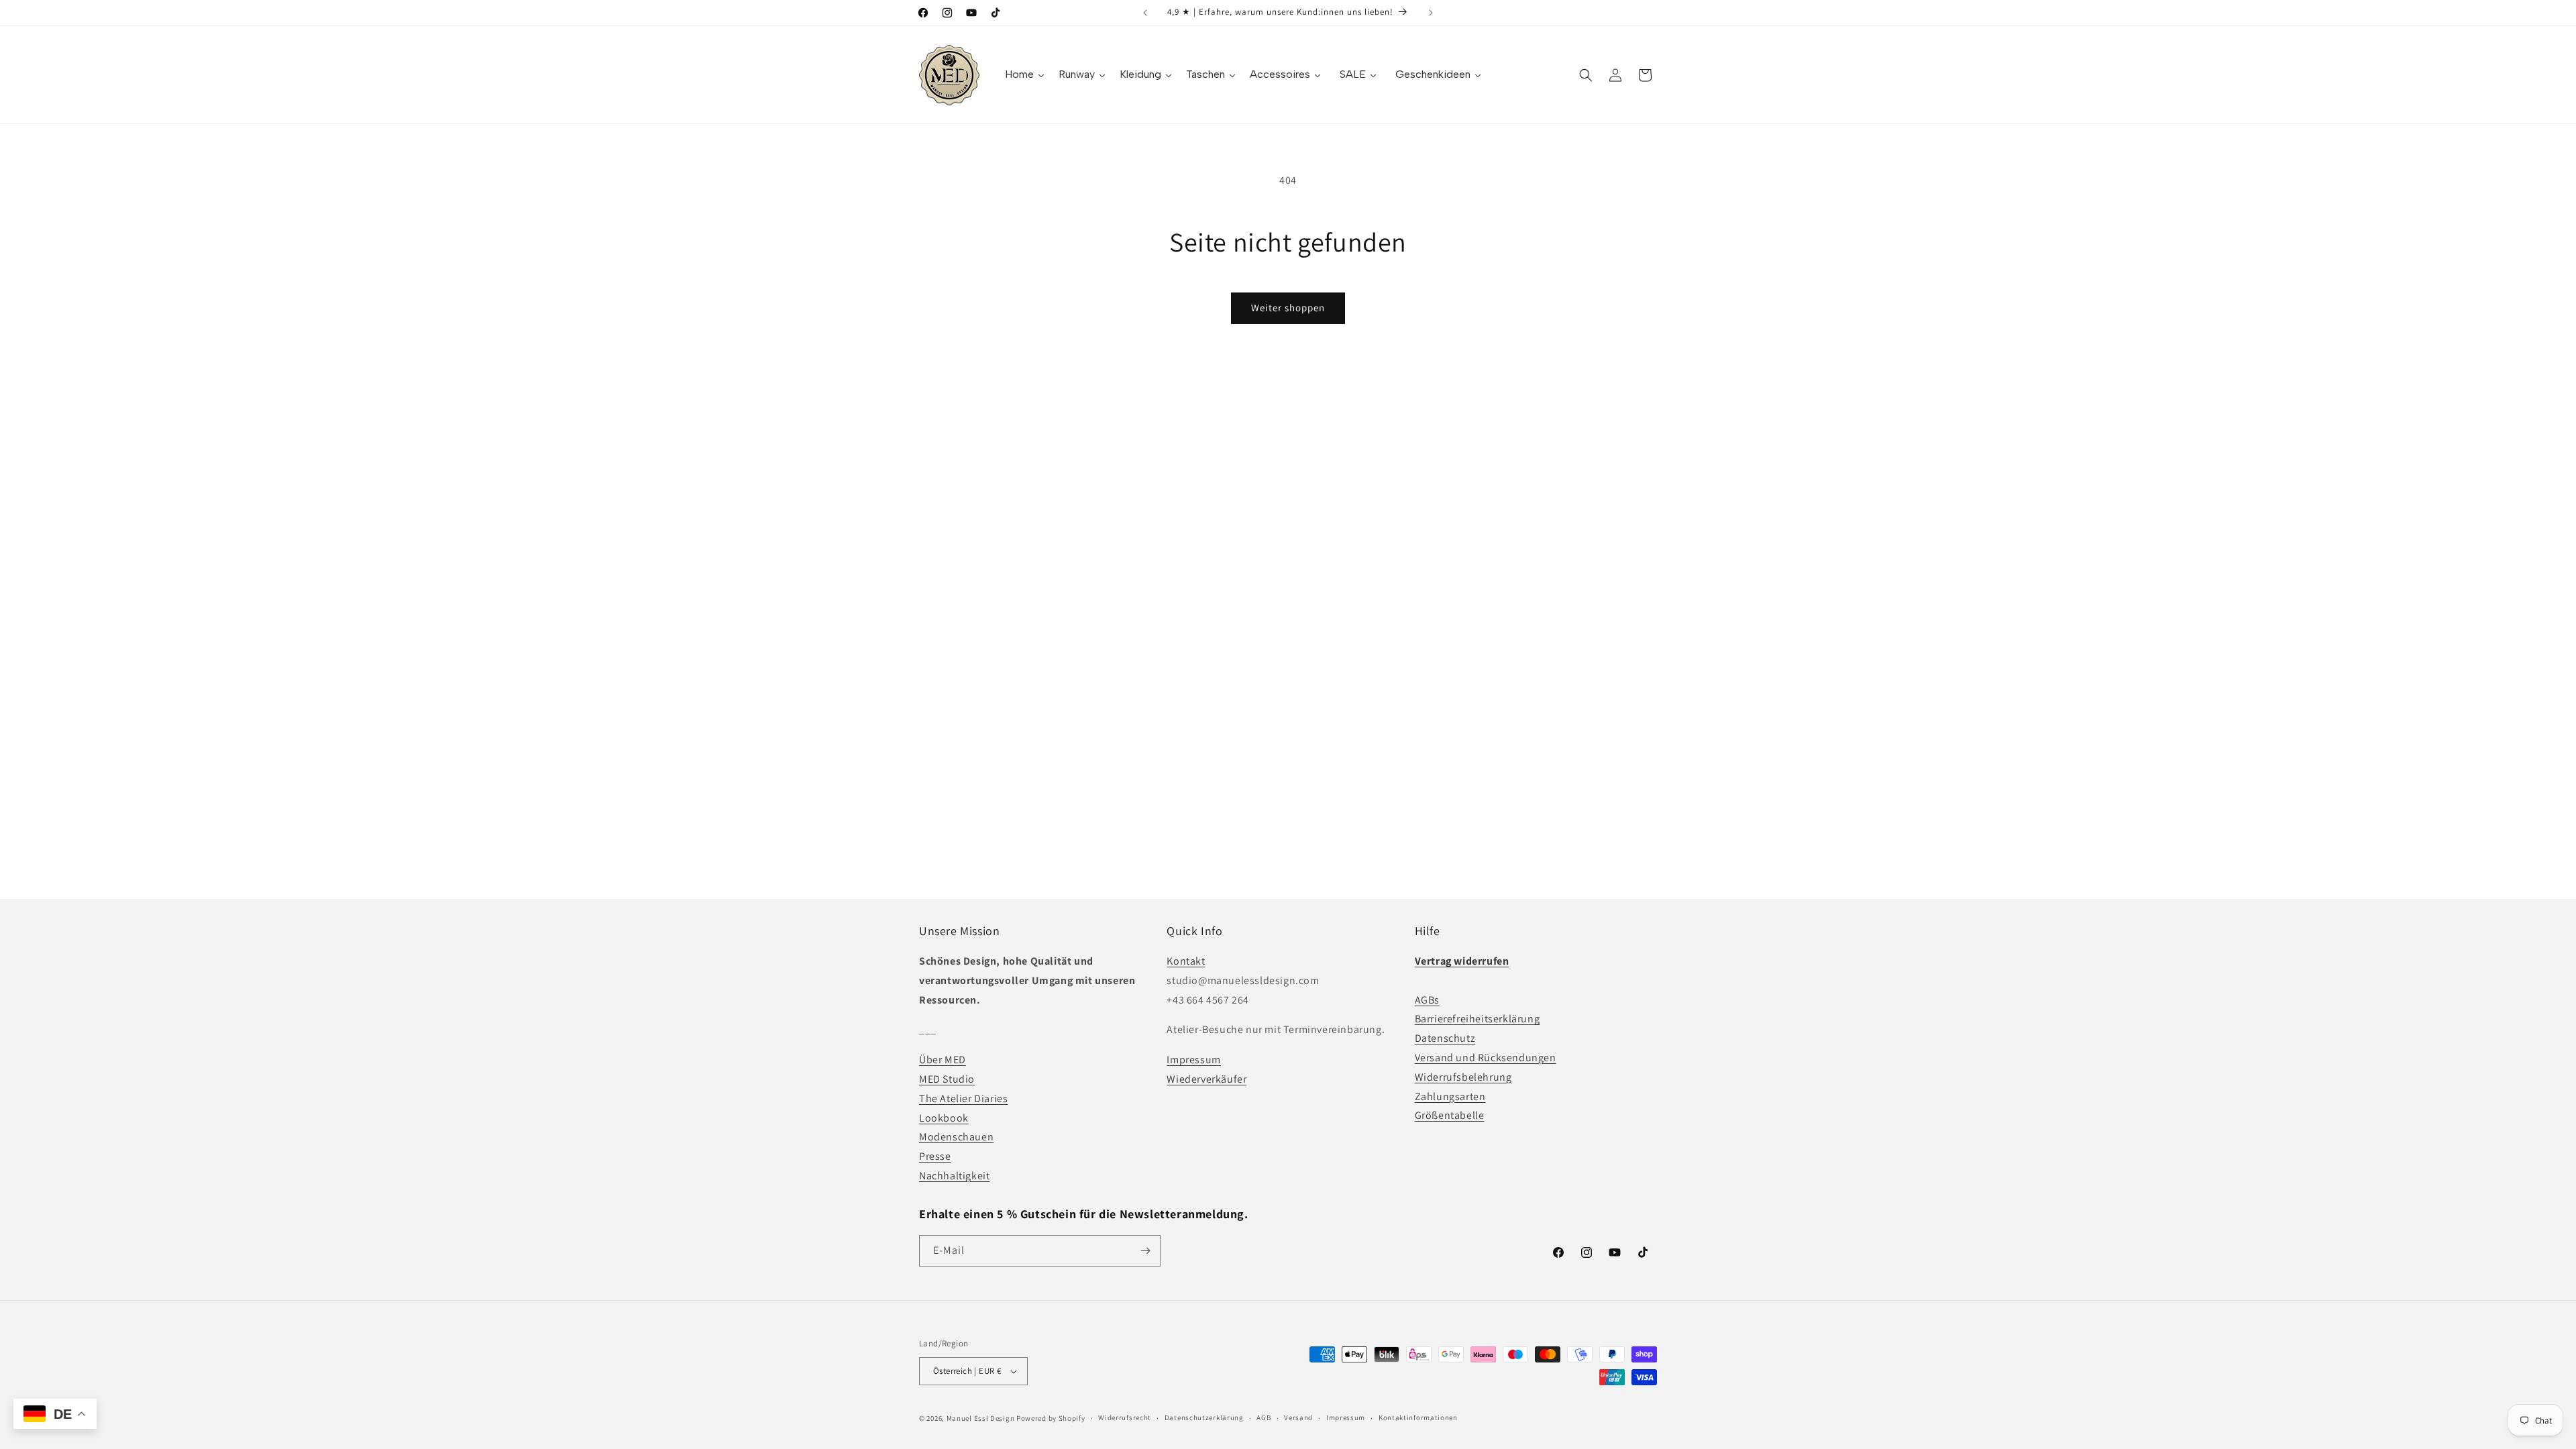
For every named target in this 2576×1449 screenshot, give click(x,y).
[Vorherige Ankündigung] (1145, 13)
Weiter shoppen (1288, 308)
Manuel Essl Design (981, 1418)
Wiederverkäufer (1206, 1079)
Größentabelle (1450, 1115)
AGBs (1427, 1000)
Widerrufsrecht (1125, 1417)
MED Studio (947, 1079)
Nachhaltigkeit (954, 1176)
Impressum (1193, 1060)
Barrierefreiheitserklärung (1478, 1019)
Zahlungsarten (1450, 1096)
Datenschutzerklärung (1204, 1417)
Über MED (943, 1060)
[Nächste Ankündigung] (1431, 13)
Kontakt (1186, 961)
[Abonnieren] (1145, 1251)
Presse (935, 1156)
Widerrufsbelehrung (1463, 1077)
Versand (1298, 1417)
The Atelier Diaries (963, 1098)
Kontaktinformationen (1418, 1417)
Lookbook (944, 1118)
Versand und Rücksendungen (1486, 1058)
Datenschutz (1445, 1038)
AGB (1264, 1417)
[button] (1586, 75)
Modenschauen (956, 1137)
